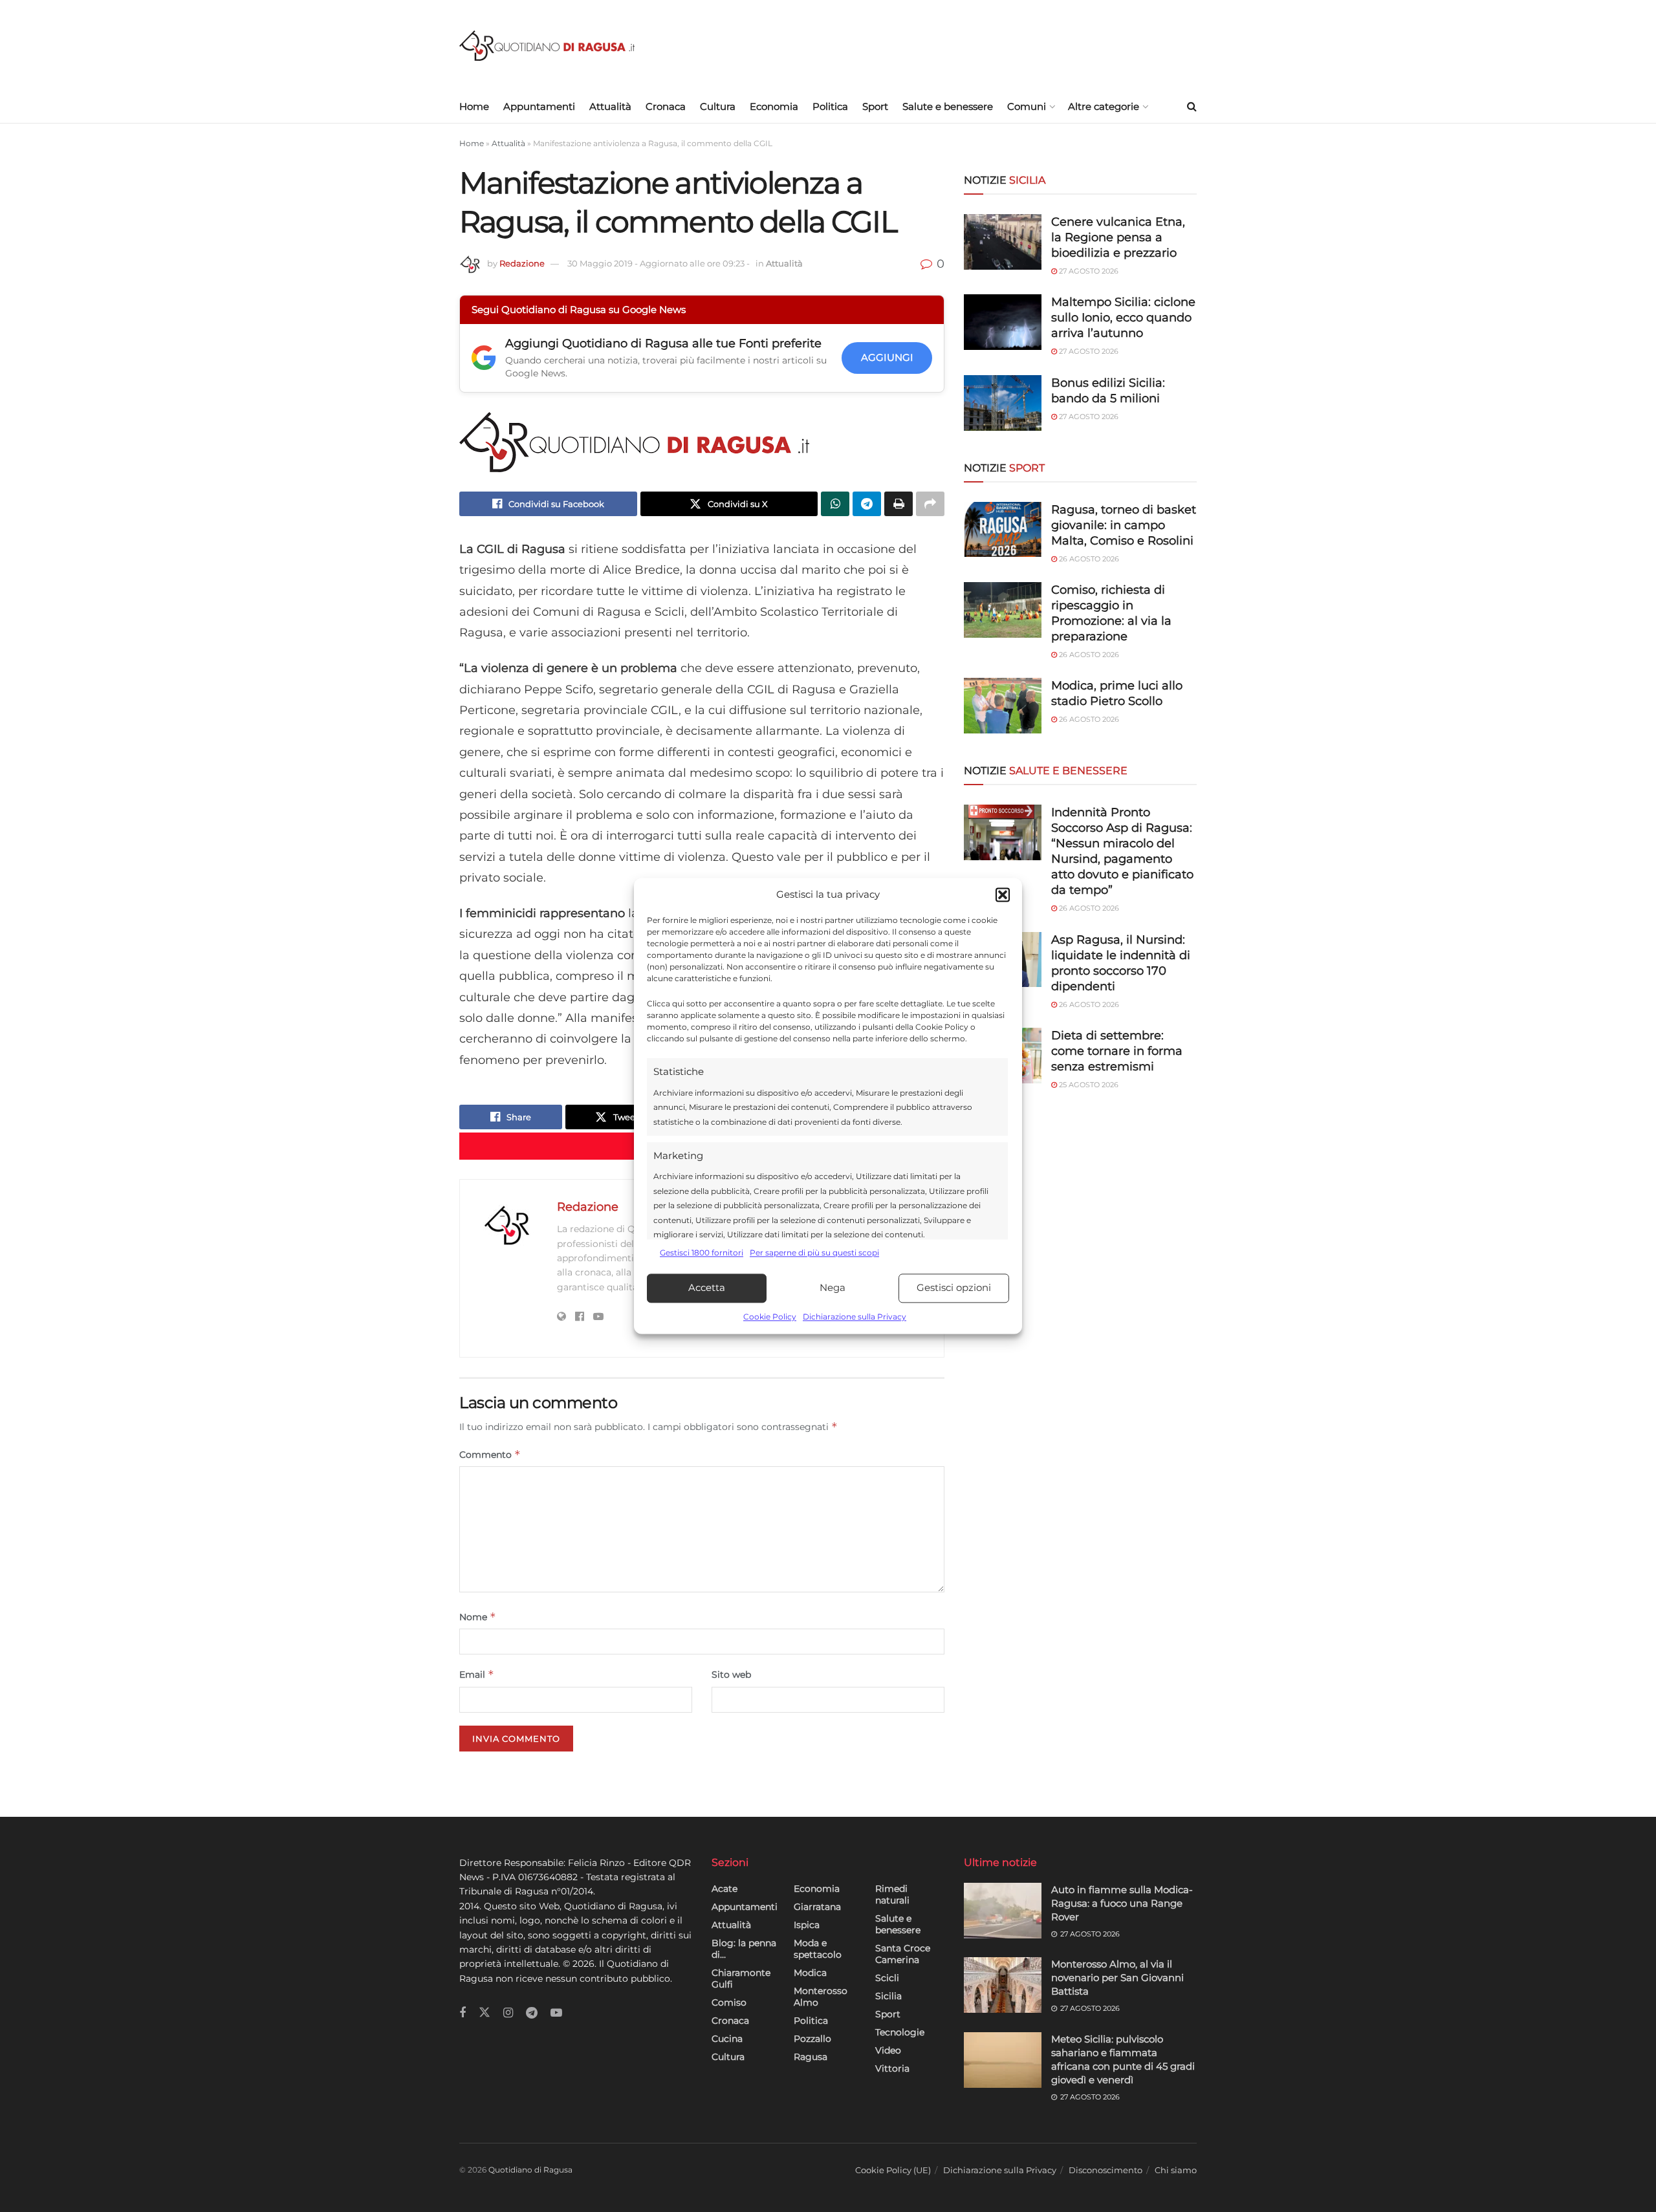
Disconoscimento (1106, 2170)
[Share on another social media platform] (930, 504)
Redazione (522, 263)
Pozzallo (812, 2039)
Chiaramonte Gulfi (741, 1979)
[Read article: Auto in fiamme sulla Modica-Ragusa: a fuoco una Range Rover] (1003, 1911)
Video (888, 2050)
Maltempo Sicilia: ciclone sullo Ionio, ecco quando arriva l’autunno (1123, 318)
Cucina (727, 2039)
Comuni (1027, 106)
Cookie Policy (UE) (893, 2170)
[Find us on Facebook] (463, 2013)
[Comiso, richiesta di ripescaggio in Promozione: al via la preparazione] (1003, 610)
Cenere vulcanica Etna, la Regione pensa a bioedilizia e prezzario (1118, 237)
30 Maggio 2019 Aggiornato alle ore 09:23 (659, 263)
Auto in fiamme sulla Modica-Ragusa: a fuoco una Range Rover (1122, 1903)
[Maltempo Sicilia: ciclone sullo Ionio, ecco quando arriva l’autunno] (1003, 322)
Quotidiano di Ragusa (530, 2170)
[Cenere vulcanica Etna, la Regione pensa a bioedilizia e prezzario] (1003, 242)
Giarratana (817, 1907)
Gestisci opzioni (954, 1288)
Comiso (729, 2002)
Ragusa (811, 2057)
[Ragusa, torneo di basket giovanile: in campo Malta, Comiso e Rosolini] (1003, 530)
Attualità (610, 106)
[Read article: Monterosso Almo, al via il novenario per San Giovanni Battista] (1003, 1985)
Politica (830, 106)
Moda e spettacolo (818, 1949)
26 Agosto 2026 (1088, 559)
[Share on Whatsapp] (835, 504)
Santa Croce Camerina (903, 1954)
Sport (875, 106)
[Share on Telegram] (867, 504)
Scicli (887, 1978)
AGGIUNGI (887, 357)
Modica (810, 1973)
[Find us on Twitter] (485, 2013)
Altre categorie (1104, 106)
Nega (833, 1288)
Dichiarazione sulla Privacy (855, 1317)
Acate (724, 1889)
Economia (774, 106)
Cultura (718, 106)
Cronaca (666, 106)
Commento (490, 1454)
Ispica (807, 1925)
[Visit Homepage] (547, 46)
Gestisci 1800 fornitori (702, 1253)
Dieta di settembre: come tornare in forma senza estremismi (1117, 1051)
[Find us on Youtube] (556, 2013)
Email (477, 1674)
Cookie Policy (770, 1317)
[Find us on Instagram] (508, 2013)
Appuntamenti (539, 106)
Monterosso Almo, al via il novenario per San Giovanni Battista (1117, 1978)
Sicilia (888, 1996)
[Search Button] (1192, 107)
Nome (478, 1617)
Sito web (731, 1675)
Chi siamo (1176, 2170)
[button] (1003, 895)
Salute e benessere (948, 106)
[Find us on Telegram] (532, 2013)
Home (474, 106)
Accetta (707, 1288)
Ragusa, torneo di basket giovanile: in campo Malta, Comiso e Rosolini (1124, 525)
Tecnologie (900, 2032)
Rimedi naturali (892, 1894)
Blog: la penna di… (744, 1949)
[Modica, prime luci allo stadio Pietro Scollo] (1003, 706)
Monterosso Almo (821, 1997)
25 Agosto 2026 (1088, 1085)
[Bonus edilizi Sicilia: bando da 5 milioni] (1003, 403)
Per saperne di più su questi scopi (814, 1253)
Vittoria (892, 2068)
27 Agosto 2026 (1088, 271)
